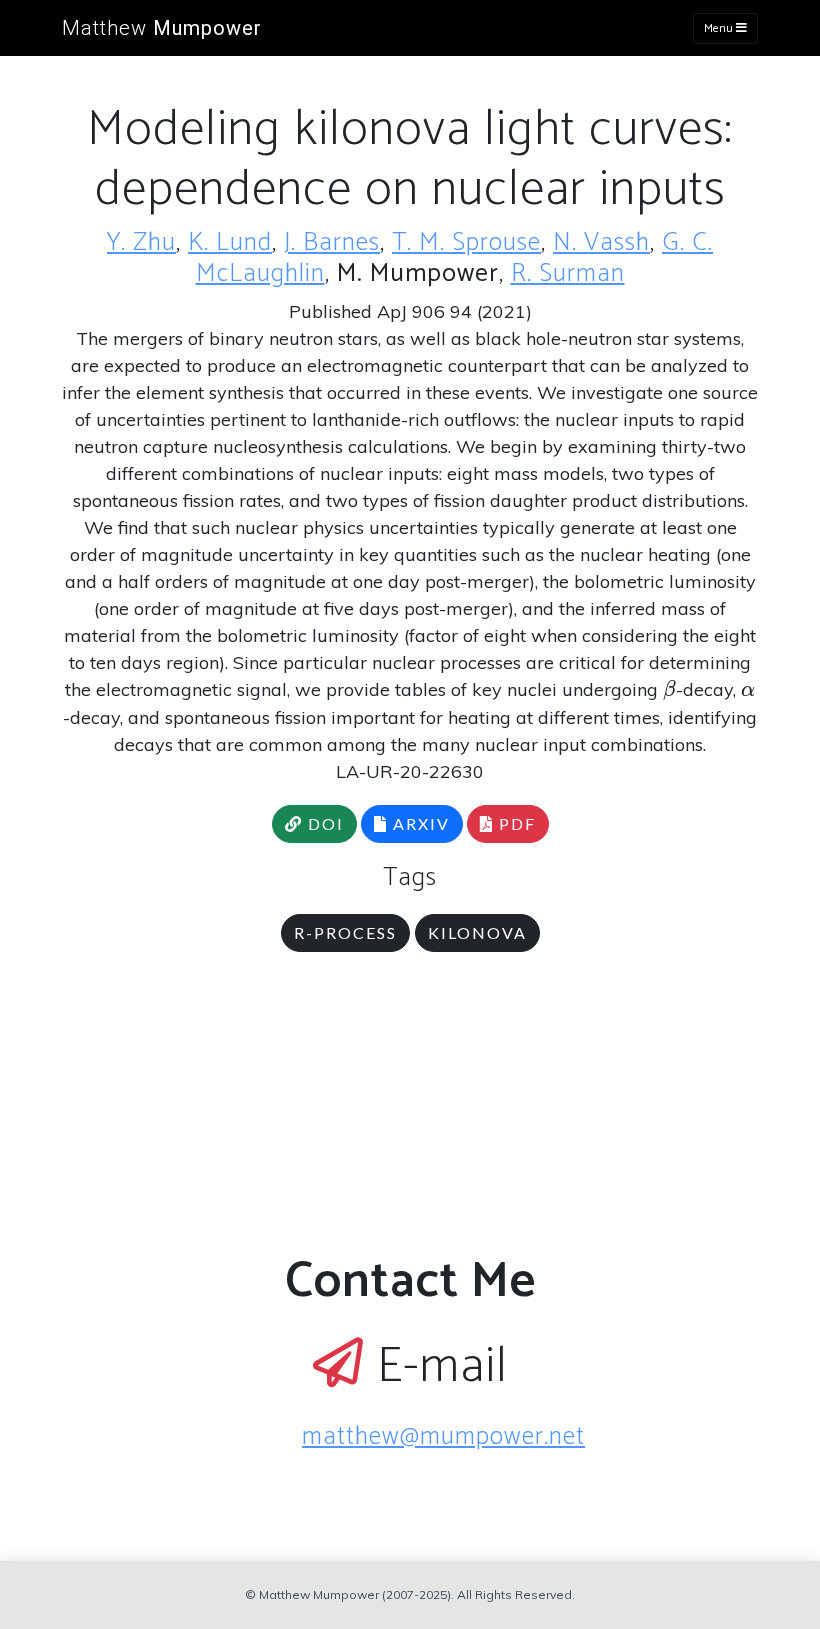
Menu (720, 28)
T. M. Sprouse (466, 243)
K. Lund (230, 243)
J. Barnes (332, 243)
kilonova (477, 932)
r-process (345, 932)
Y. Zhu (141, 243)
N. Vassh (601, 243)
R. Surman (568, 274)
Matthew (162, 28)
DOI (323, 823)
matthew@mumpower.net (443, 1437)
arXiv (419, 823)
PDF (515, 823)
